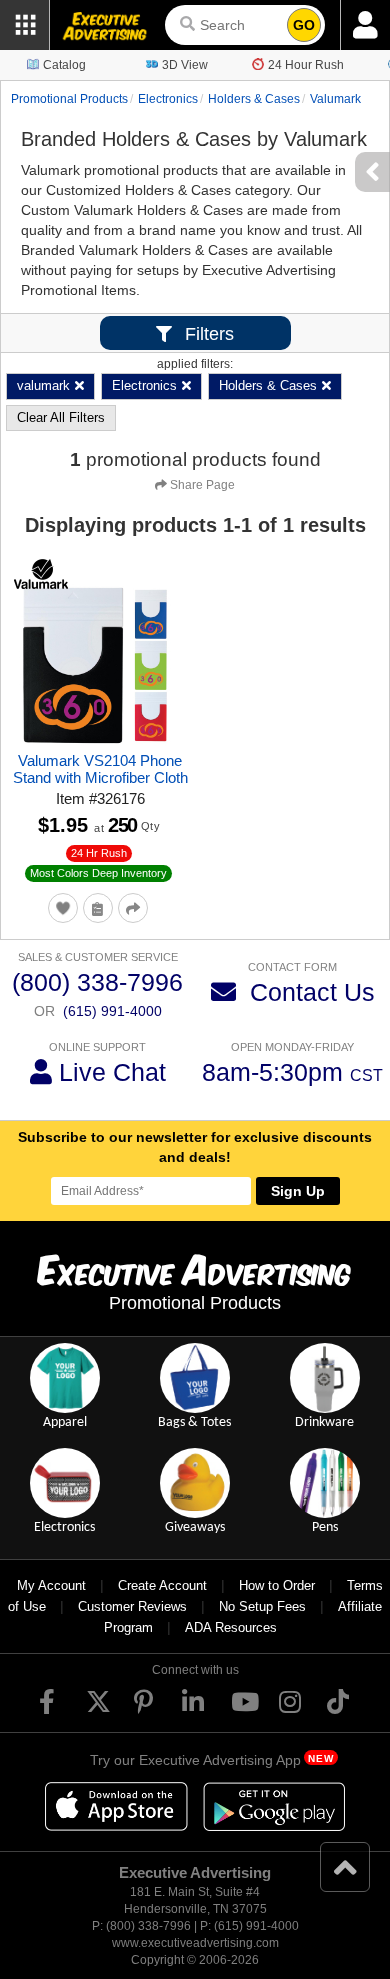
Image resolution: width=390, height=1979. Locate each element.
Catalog (64, 65)
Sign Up (298, 1191)
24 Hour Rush (306, 65)
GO (304, 25)
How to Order (277, 1585)
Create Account (162, 1585)
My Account (51, 1585)
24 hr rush (99, 853)
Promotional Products (69, 99)
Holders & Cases (254, 99)
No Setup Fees (262, 1606)
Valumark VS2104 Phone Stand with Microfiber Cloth (100, 769)
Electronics (168, 99)
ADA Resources (231, 1627)
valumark (335, 99)
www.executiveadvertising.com (195, 1943)
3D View (185, 65)
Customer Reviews (132, 1606)
